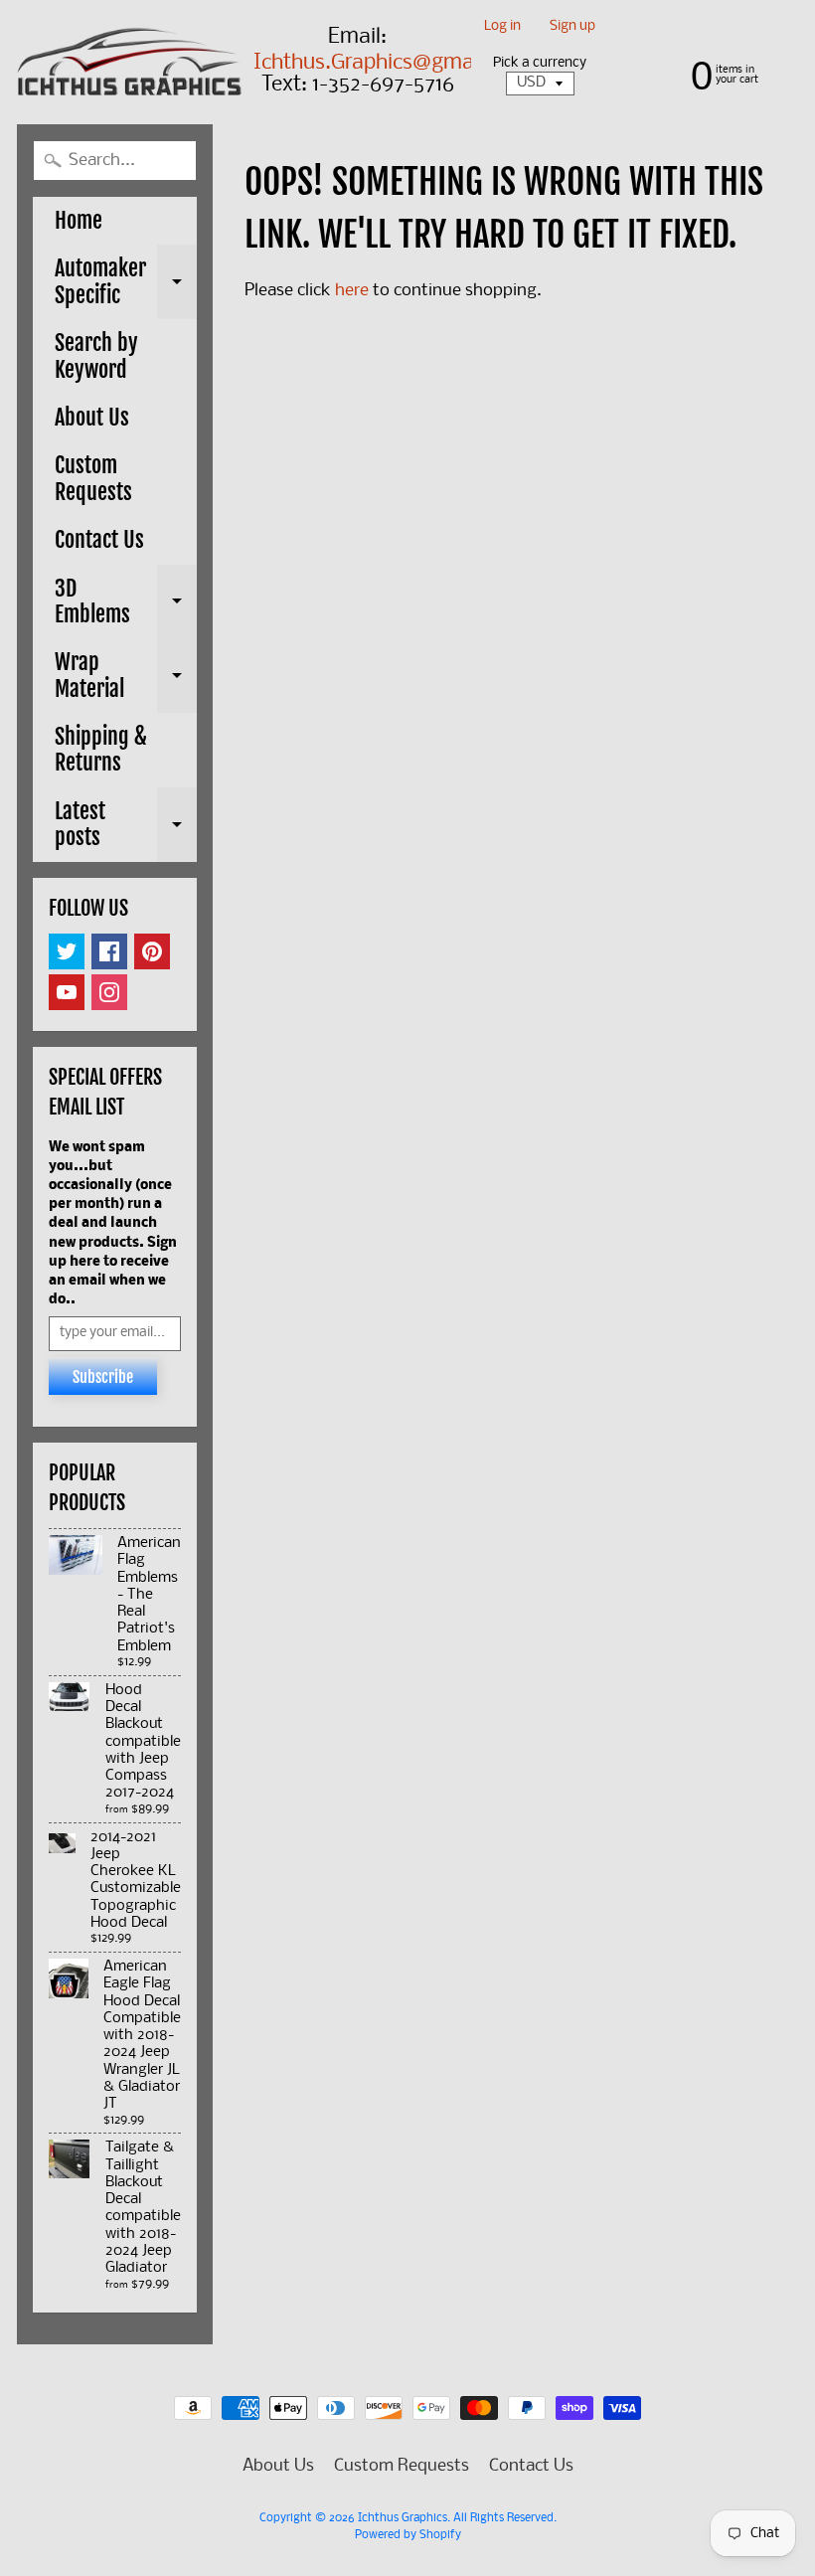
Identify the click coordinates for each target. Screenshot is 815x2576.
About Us (92, 417)
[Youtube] (67, 992)
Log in (502, 27)
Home (79, 220)
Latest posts (126, 826)
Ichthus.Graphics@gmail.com (392, 64)
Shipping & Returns (101, 749)
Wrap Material (126, 677)
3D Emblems (126, 603)
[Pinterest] (152, 951)
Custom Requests (93, 478)
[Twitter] (67, 951)
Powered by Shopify (408, 2535)
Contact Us (99, 539)
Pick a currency (540, 63)
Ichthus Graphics (403, 2518)
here (352, 291)
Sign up (572, 27)
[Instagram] (109, 992)
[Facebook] (109, 951)
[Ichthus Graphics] (130, 61)
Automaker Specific (126, 283)
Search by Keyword (96, 355)
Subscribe (103, 1377)
